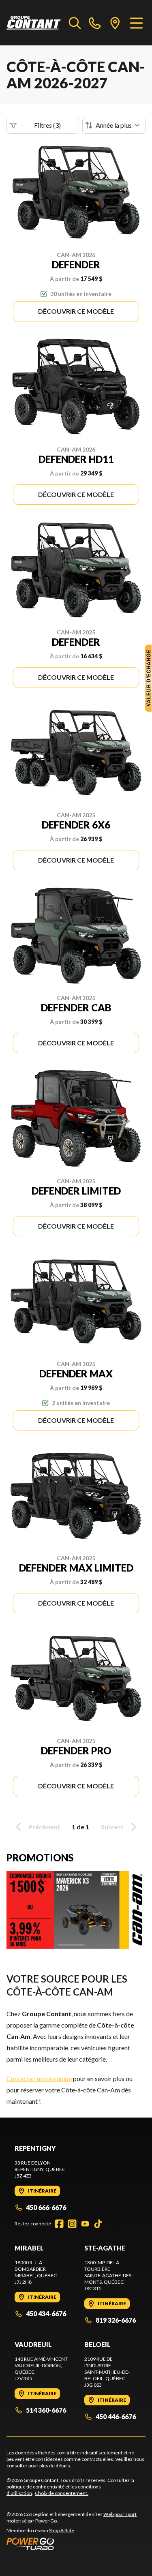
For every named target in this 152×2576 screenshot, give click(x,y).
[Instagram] (72, 2224)
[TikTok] (98, 2224)
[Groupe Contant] (34, 23)
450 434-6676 (46, 2314)
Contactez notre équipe (39, 2078)
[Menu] (136, 23)
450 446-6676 (116, 2416)
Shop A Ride (62, 2530)
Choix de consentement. (62, 2493)
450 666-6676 (46, 2207)
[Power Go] (76, 2544)
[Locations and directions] (115, 23)
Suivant (112, 1827)
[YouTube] (85, 2224)
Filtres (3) (47, 125)
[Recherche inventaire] (75, 23)
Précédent (44, 1827)
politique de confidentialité (35, 2487)
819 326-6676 (116, 2320)
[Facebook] (59, 2224)
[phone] (95, 23)
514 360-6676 (46, 2410)
